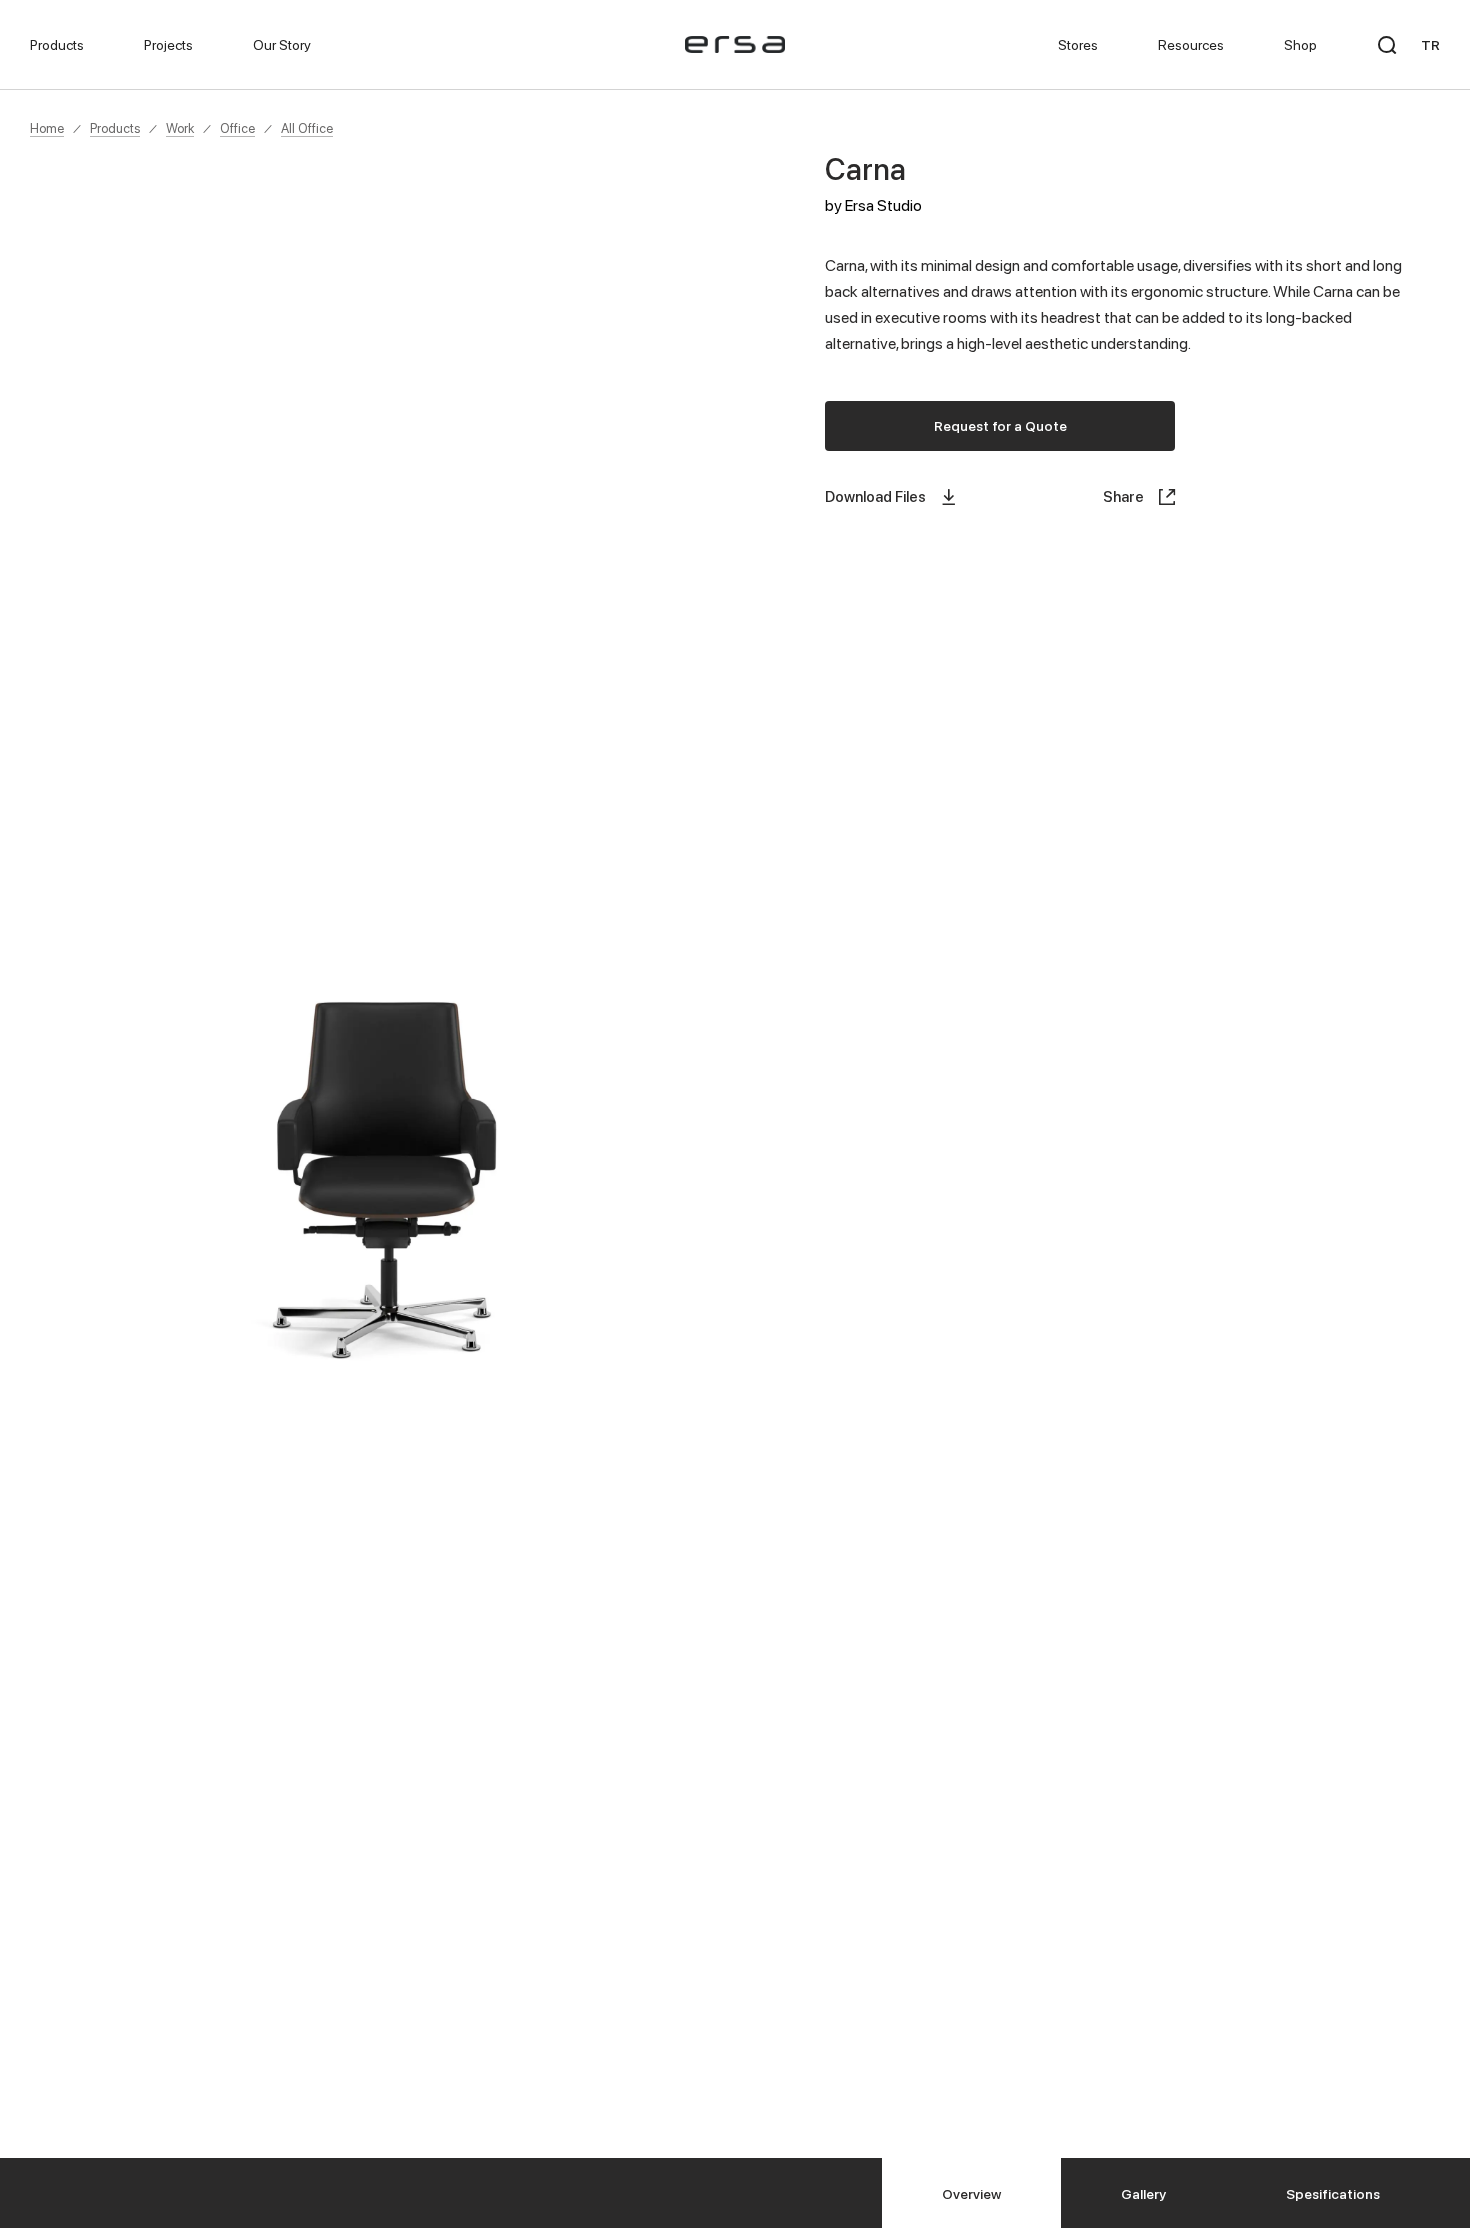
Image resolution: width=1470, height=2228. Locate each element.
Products (115, 128)
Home (47, 128)
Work (180, 128)
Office (237, 128)
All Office (307, 128)
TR (1430, 44)
